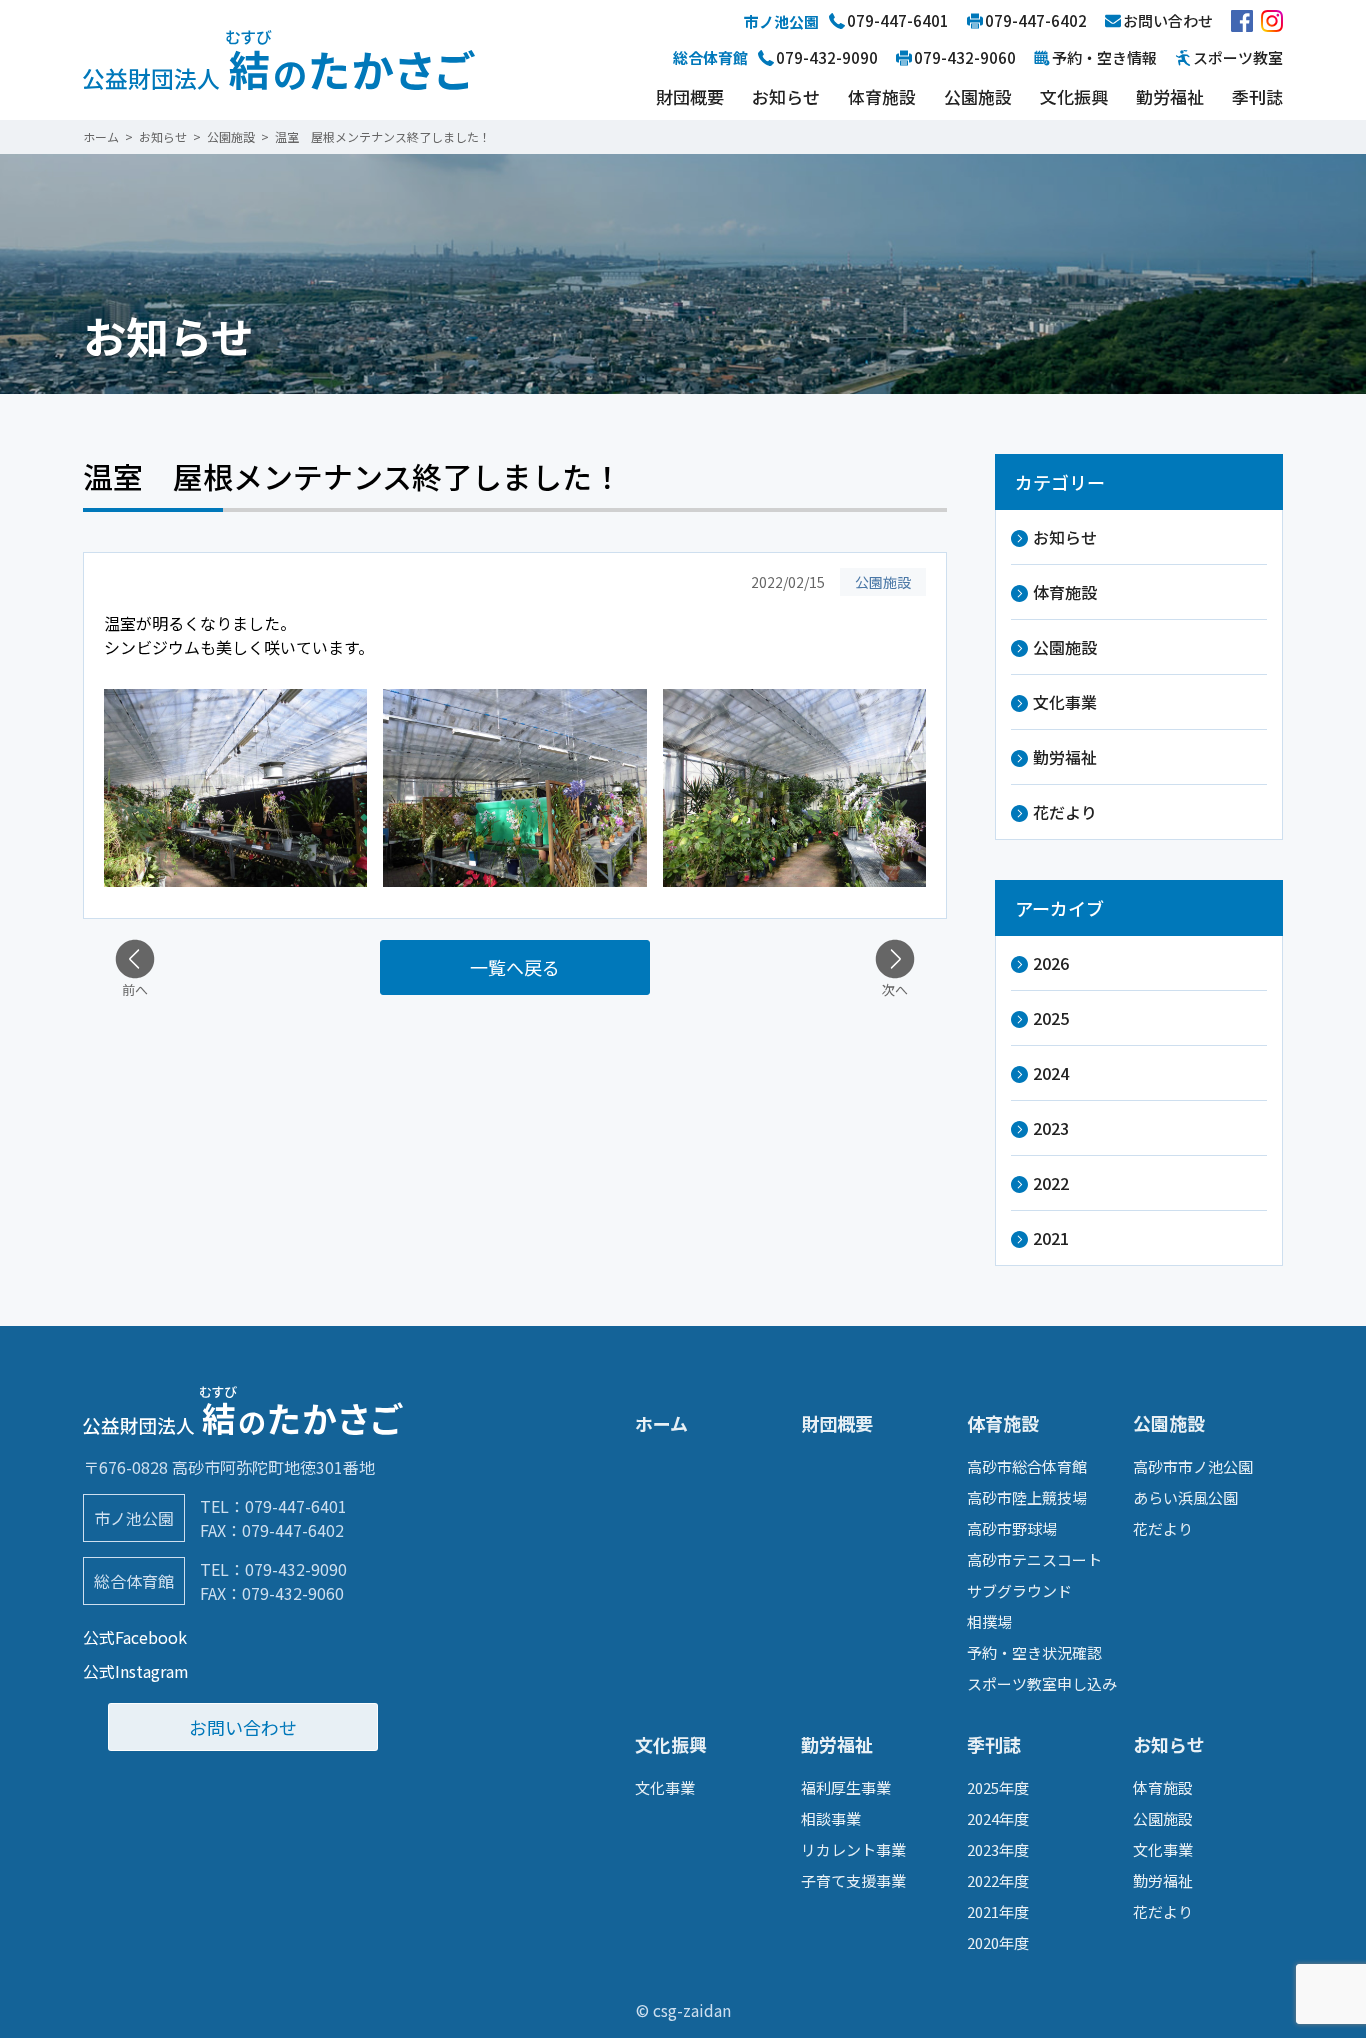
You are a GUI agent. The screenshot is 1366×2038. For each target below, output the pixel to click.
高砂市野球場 (1012, 1528)
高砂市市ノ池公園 (1193, 1466)
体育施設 (882, 96)
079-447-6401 (296, 1506)
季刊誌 (1257, 96)
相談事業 (831, 1818)
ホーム (661, 1423)
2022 (1051, 1183)
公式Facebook (135, 1637)
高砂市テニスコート (1034, 1559)
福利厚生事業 (846, 1787)
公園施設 (978, 96)
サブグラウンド (1019, 1590)
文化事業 (1065, 702)
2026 (1051, 963)
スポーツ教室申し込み (1042, 1683)
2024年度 (998, 1818)
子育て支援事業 (853, 1880)
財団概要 (690, 96)
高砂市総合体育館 (1027, 1466)
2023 (1051, 1128)
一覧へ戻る (515, 967)
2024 (1051, 1073)
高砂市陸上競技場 (1027, 1497)
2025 (1051, 1018)
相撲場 (989, 1621)
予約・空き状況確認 (1034, 1652)
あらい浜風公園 (1185, 1497)
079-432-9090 (296, 1569)
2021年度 (998, 1911)
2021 (1051, 1238)
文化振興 (1074, 96)
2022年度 (998, 1880)
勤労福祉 (1170, 96)
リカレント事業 (853, 1849)
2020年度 (998, 1942)
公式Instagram (136, 1671)
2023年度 (998, 1849)
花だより (1065, 812)
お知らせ (786, 96)
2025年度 (998, 1787)
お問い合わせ (243, 1727)
